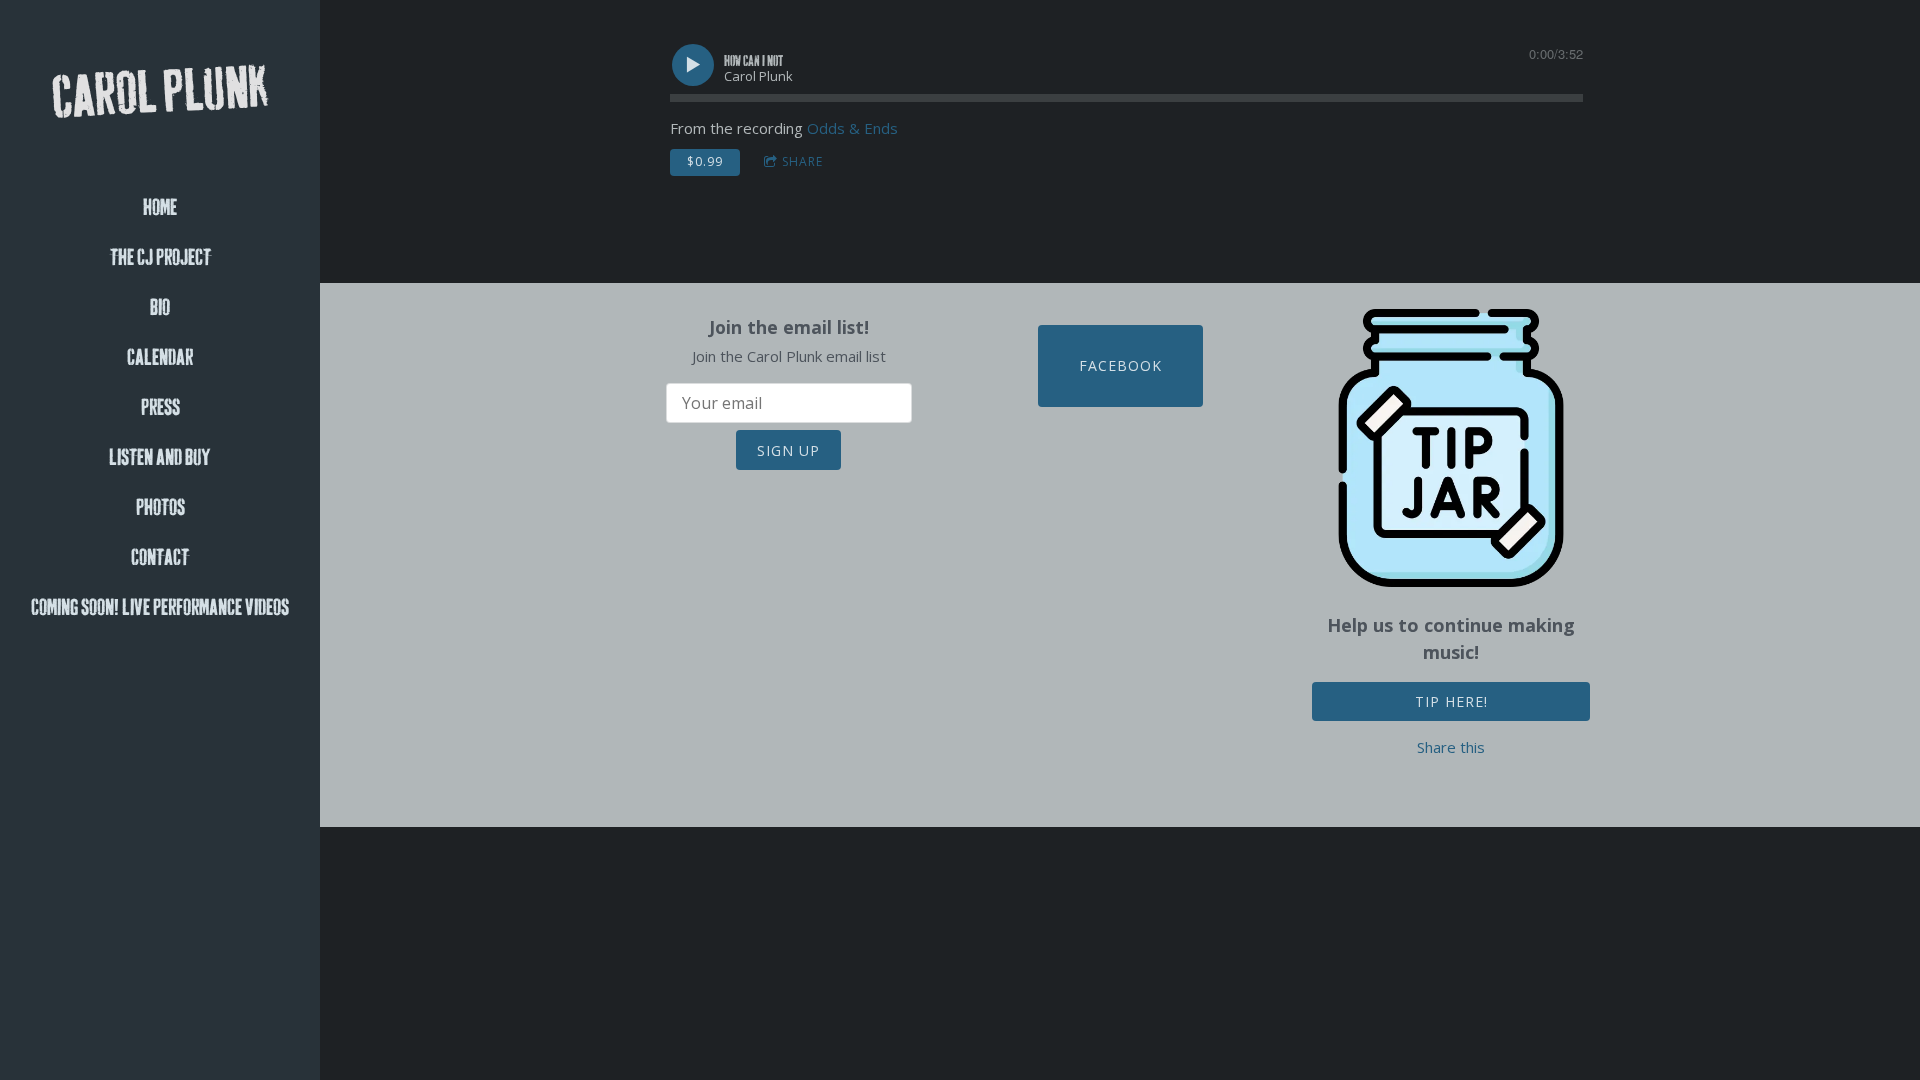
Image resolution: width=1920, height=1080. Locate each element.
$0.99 (705, 161)
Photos (160, 508)
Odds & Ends (852, 128)
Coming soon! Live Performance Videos (160, 608)
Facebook (1120, 365)
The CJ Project (160, 258)
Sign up (788, 450)
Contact (160, 558)
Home (160, 208)
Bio (160, 308)
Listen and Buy (160, 458)
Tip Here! (1451, 701)
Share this (1451, 747)
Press (160, 408)
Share (802, 161)
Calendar (160, 358)
